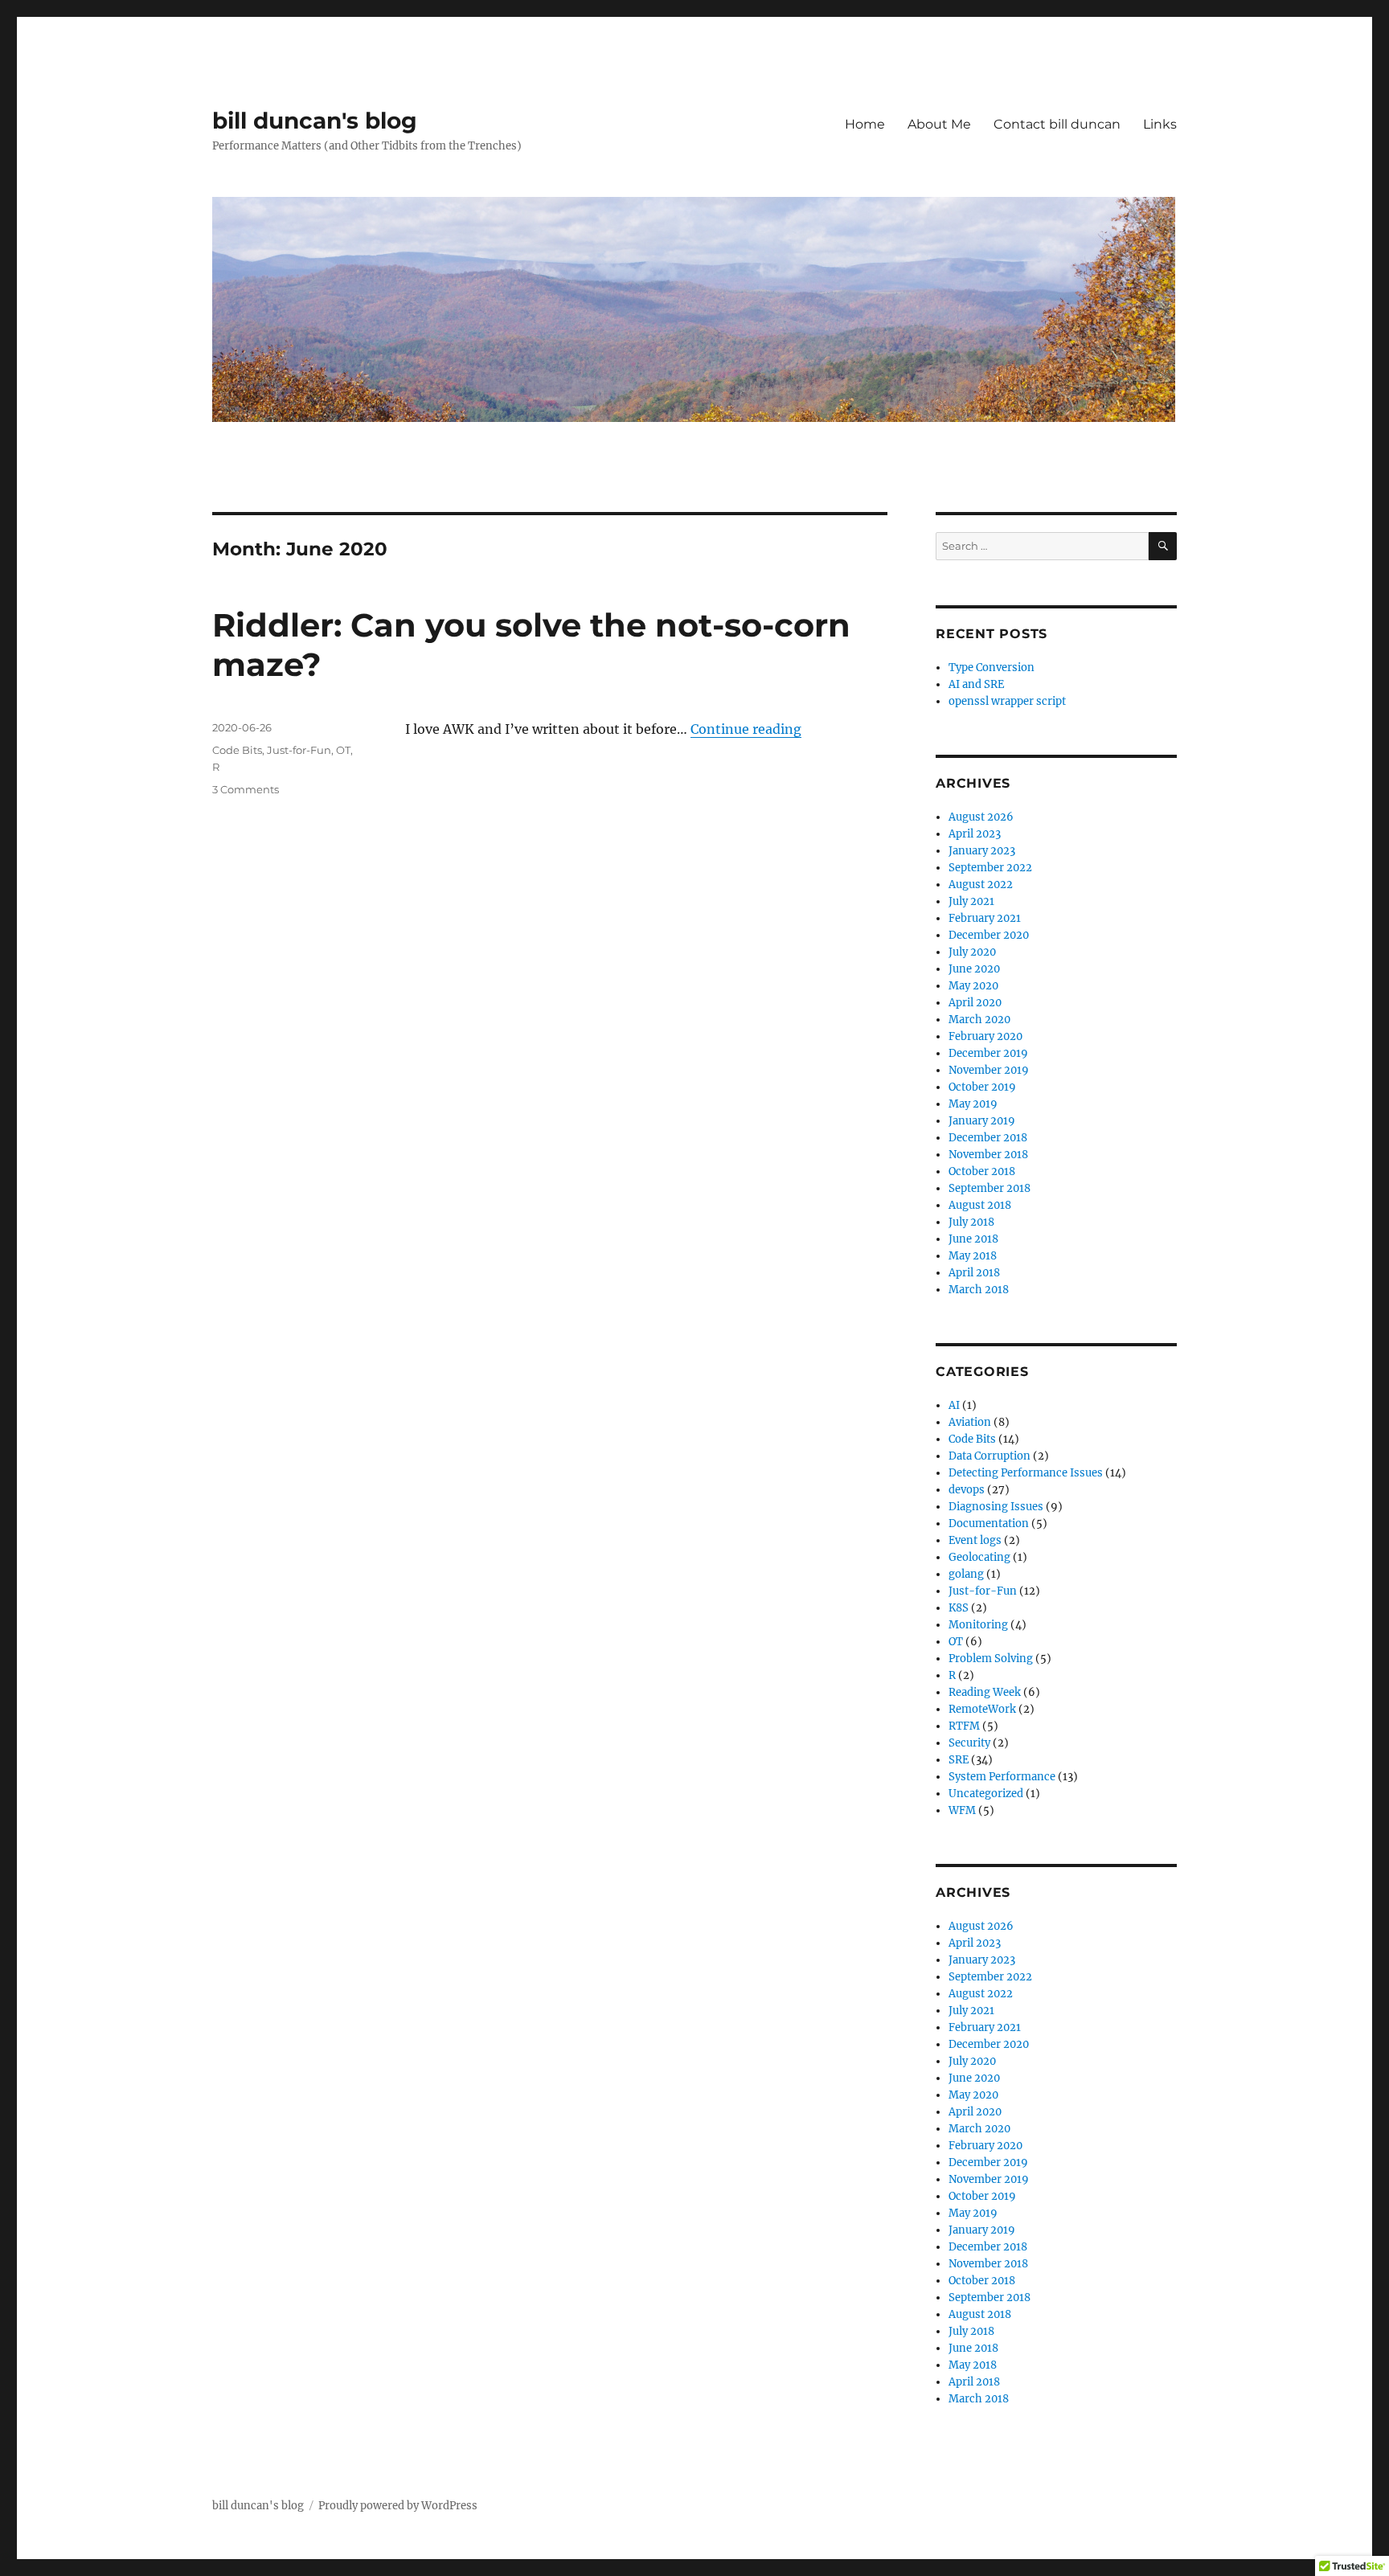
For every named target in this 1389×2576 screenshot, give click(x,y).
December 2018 (988, 1138)
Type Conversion (992, 668)
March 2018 (979, 1290)
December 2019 (988, 1053)
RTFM (964, 1726)
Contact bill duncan (1057, 124)
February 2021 (985, 918)
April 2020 (975, 1003)
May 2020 (973, 986)
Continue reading (746, 729)
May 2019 (973, 1104)
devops (967, 1490)
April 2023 (975, 834)
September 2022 (990, 868)
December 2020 (989, 935)
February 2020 (985, 1036)
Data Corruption (990, 1456)
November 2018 (988, 1155)
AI (954, 1405)
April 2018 (974, 1273)
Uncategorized (986, 1794)
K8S (959, 1608)
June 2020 (974, 969)
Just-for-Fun (299, 750)
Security (969, 1743)
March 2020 (979, 1020)
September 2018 (990, 1188)
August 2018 (980, 1205)
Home (865, 124)
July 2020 (972, 952)
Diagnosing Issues (996, 1507)
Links (1160, 124)
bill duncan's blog (315, 121)
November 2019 (989, 1070)
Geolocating (979, 1557)
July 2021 (971, 901)
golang (966, 1574)
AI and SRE (976, 684)
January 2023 (982, 851)
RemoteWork (982, 1709)
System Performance (1002, 1777)
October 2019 (982, 1087)
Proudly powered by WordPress (398, 2506)
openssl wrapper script (1007, 701)
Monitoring (978, 1625)
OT (343, 750)
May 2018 (973, 1256)
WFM (962, 1810)
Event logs (975, 1540)
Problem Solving (991, 1659)
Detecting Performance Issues (1026, 1473)
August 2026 (981, 817)
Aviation (970, 1422)
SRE (959, 1760)
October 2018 (982, 1171)
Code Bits (237, 750)
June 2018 (973, 1239)
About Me (939, 124)
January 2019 (982, 1121)
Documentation (989, 1523)
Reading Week (985, 1692)
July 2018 (971, 1222)
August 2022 (981, 885)
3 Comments (246, 789)
